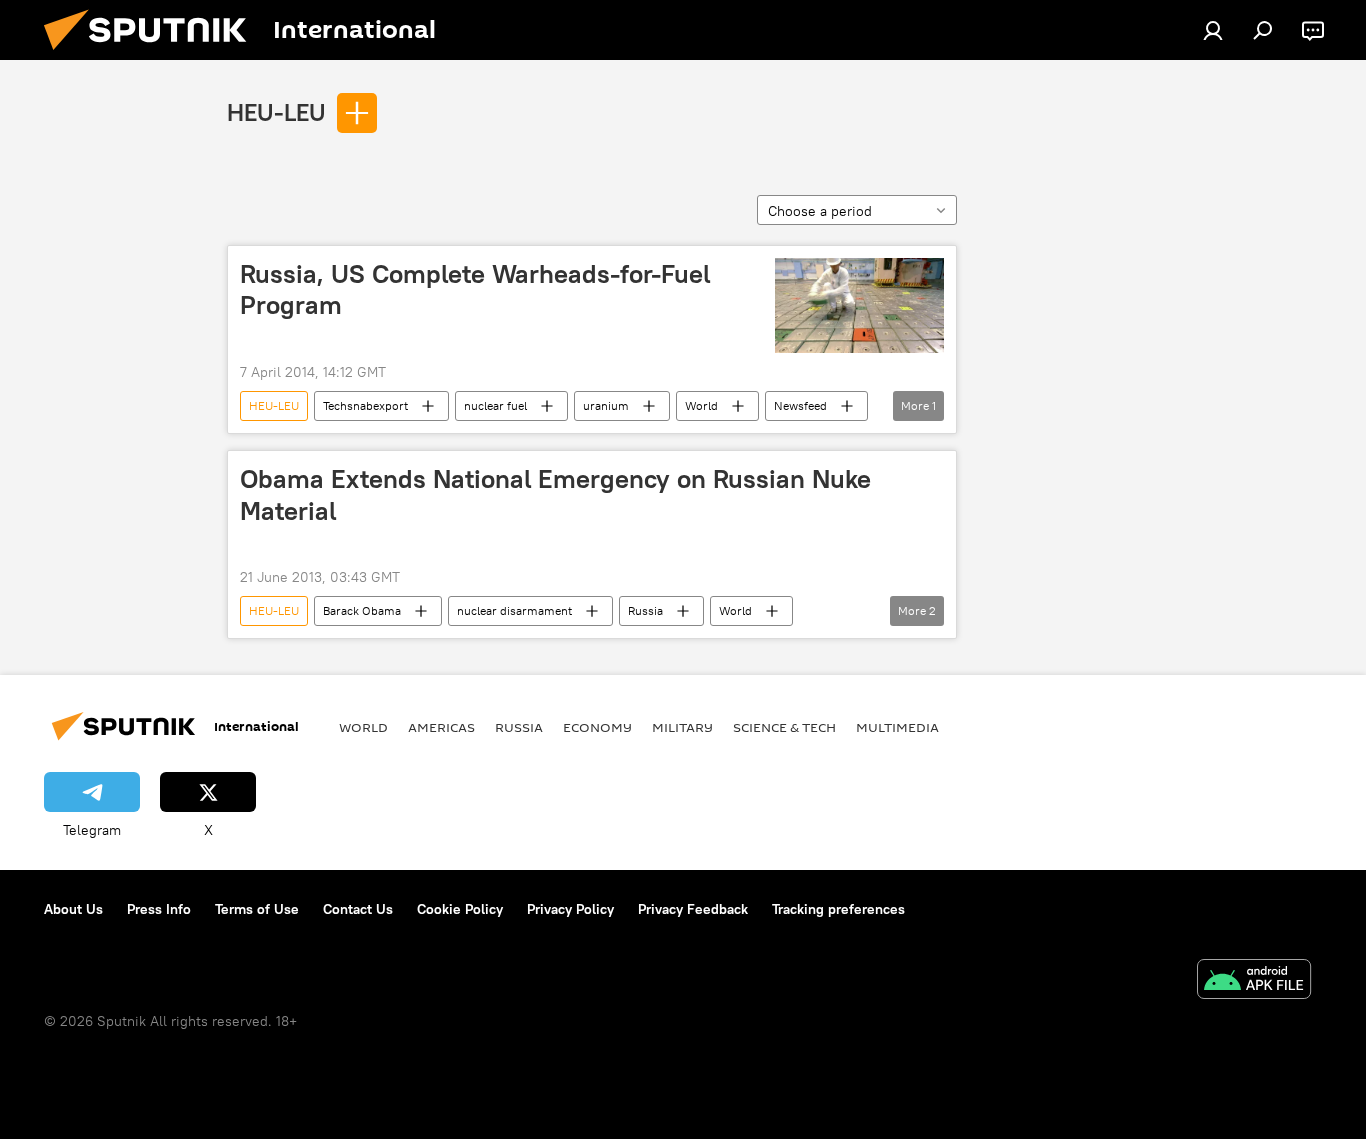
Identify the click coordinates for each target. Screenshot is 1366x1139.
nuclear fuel (495, 405)
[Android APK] (1254, 981)
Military (682, 727)
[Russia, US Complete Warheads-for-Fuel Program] (859, 305)
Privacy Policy (570, 909)
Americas (441, 727)
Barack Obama (362, 610)
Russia (645, 610)
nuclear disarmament (514, 610)
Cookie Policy (460, 909)
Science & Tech (784, 727)
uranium (606, 405)
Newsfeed (800, 405)
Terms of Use (257, 909)
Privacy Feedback (693, 909)
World (701, 405)
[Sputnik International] (153, 55)
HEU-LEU (276, 112)
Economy (597, 727)
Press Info (159, 909)
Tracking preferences (838, 909)
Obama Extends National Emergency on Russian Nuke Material (555, 494)
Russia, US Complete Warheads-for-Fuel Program (475, 289)
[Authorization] (1213, 30)
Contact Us (358, 909)
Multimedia (897, 727)
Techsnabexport (365, 405)
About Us (73, 909)
